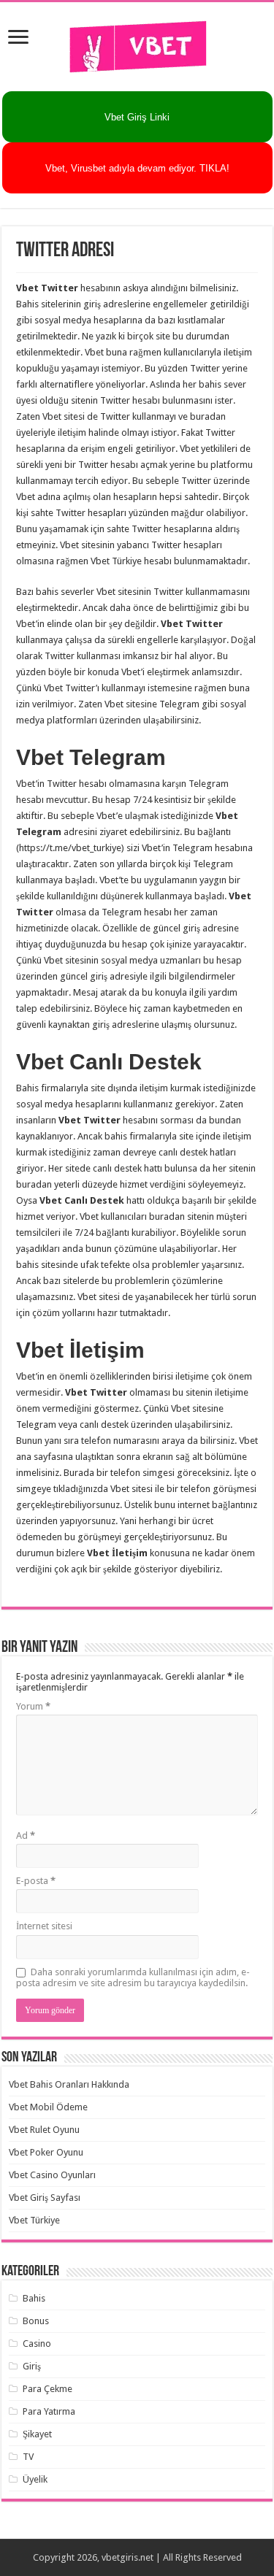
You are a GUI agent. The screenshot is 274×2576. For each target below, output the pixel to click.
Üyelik (35, 2479)
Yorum (33, 1706)
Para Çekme (47, 2389)
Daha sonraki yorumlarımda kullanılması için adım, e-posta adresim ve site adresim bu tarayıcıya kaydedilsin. (133, 1977)
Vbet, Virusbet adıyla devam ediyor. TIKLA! (137, 168)
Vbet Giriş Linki (137, 117)
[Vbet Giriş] (137, 44)
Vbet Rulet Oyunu (44, 2130)
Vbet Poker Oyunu (46, 2152)
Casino (37, 2344)
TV (28, 2457)
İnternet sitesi (44, 1926)
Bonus (36, 2321)
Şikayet (37, 2434)
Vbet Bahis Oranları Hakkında (69, 2084)
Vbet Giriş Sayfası (45, 2198)
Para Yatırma (49, 2411)
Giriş (32, 2366)
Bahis (34, 2298)
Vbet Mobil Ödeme (48, 2107)
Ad (26, 1835)
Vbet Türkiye (34, 2220)
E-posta (36, 1881)
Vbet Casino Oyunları (52, 2175)
